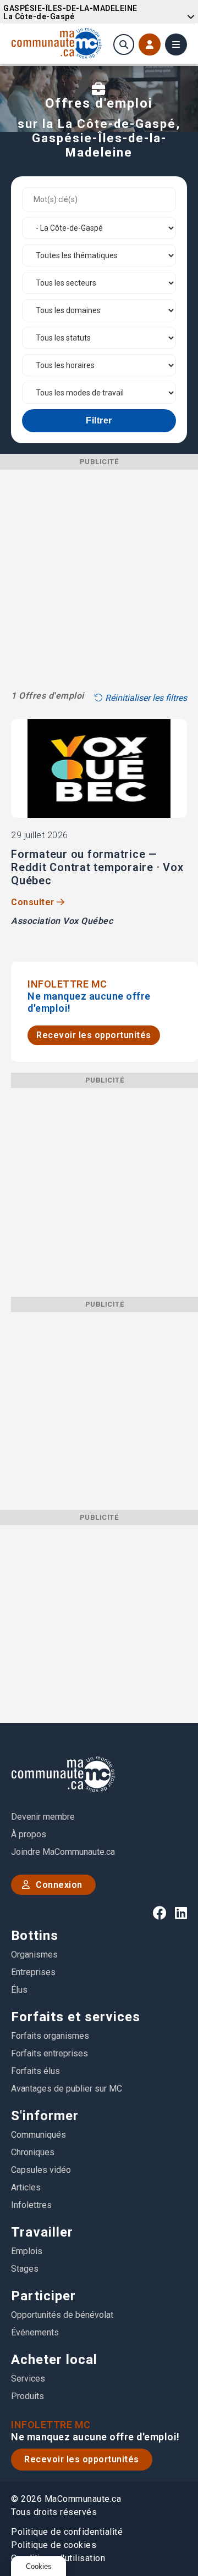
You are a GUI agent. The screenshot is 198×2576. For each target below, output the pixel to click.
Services (28, 2379)
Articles (26, 2187)
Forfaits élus (35, 2071)
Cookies (39, 2566)
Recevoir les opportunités (94, 1035)
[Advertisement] (99, 568)
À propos (29, 1834)
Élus (19, 1990)
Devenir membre (43, 1817)
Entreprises (33, 1972)
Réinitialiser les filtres (145, 698)
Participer (43, 2296)
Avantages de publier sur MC (67, 2089)
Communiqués (38, 2135)
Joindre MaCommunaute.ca (63, 1852)
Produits (28, 2396)
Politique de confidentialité (67, 2532)
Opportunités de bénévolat (62, 2315)
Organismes (34, 1955)
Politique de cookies (54, 2545)
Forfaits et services (76, 2017)
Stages (25, 2269)
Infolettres (31, 2205)
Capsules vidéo (41, 2170)
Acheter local (54, 2360)
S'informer (45, 2116)
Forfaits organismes (50, 2036)
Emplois (27, 2251)
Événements (35, 2332)
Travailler (42, 2232)
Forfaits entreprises (50, 2053)
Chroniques (33, 2152)
